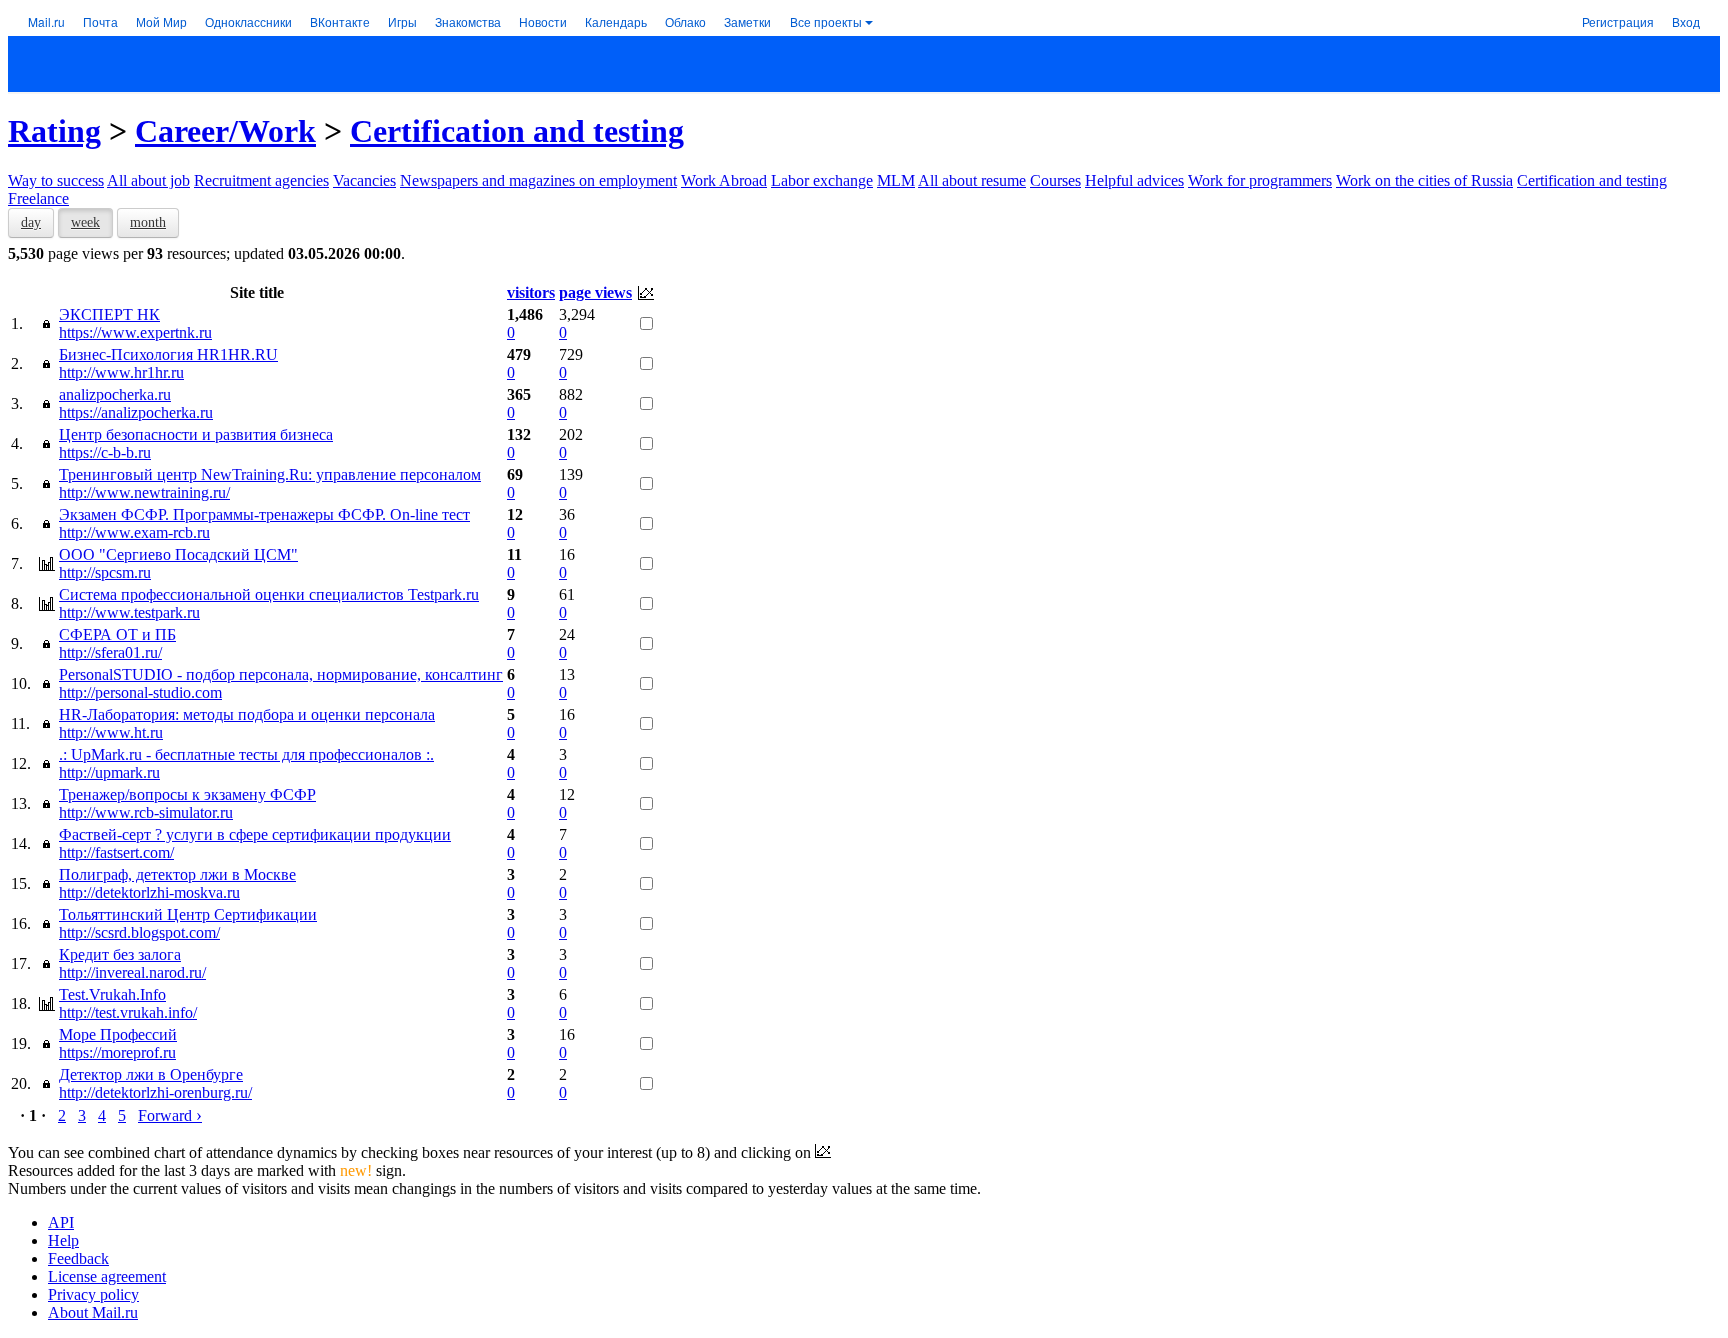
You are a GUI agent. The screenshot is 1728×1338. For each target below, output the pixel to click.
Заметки (747, 21)
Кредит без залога (120, 954)
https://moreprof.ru (117, 1052)
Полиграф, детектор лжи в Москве (177, 874)
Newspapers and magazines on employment (538, 180)
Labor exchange (822, 180)
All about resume (972, 180)
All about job (148, 180)
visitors (531, 292)
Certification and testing (517, 131)
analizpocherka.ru (115, 394)
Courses (1055, 180)
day (31, 222)
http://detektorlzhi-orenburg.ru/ (155, 1092)
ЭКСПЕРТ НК (109, 314)
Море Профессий (118, 1034)
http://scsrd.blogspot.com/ (139, 932)
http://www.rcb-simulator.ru (146, 812)
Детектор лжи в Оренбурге (151, 1074)
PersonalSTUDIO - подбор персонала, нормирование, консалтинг (281, 674)
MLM (896, 180)
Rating (54, 131)
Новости (543, 21)
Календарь (616, 21)
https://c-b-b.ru (105, 452)
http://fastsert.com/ (116, 852)
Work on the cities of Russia (1424, 180)
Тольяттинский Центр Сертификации (188, 914)
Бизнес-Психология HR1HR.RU (168, 354)
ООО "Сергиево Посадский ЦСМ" (178, 554)
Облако (685, 21)
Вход (1686, 21)
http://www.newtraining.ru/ (144, 492)
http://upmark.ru (109, 772)
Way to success (56, 180)
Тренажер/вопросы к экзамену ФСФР (187, 794)
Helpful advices (1134, 180)
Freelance (38, 198)
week (85, 222)
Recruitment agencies (261, 180)
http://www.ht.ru (111, 732)
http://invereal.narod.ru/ (132, 972)
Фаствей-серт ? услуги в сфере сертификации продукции (255, 834)
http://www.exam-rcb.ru (134, 532)
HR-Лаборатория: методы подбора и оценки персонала (247, 714)
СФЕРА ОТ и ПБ (117, 634)
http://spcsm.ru (105, 572)
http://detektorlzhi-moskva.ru (149, 892)
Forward (170, 1115)
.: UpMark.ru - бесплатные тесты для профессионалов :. (246, 754)
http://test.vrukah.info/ (128, 1012)
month (148, 222)
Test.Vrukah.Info (112, 994)
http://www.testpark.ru (129, 612)
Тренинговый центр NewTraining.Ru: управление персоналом (270, 474)
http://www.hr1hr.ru (121, 372)
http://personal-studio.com (140, 692)
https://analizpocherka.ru (136, 412)
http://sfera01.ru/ (110, 652)
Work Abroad (724, 180)
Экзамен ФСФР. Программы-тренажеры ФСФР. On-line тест (264, 514)
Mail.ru (46, 21)
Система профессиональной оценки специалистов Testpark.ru (269, 594)
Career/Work (225, 131)
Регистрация (1618, 21)
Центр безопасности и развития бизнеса (196, 434)
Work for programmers (1260, 180)
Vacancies (364, 180)
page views (595, 292)
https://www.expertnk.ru (135, 332)
